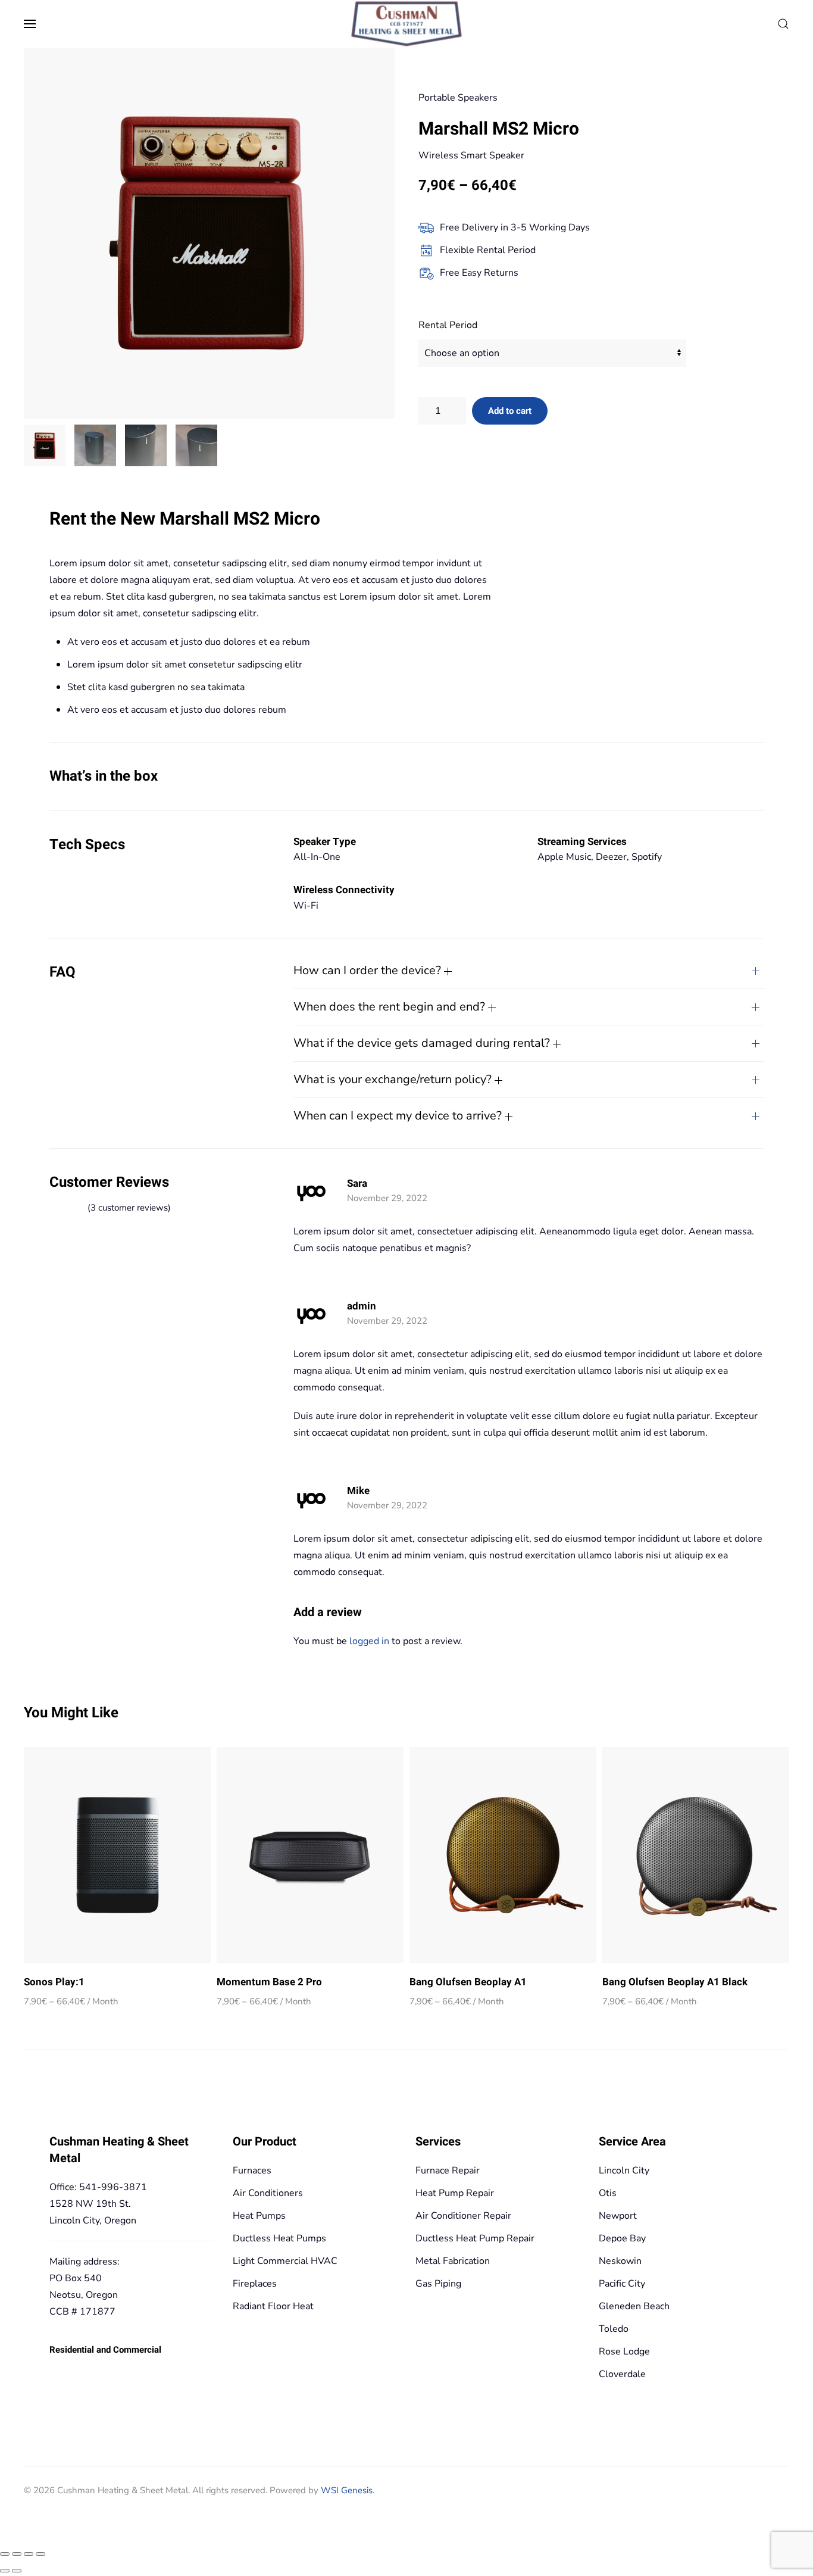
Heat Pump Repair (455, 2193)
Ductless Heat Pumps (279, 2238)
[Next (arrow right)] (17, 2571)
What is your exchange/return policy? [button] (394, 1079)
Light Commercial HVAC (285, 2261)
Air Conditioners (268, 2193)
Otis (608, 2193)
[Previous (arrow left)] (5, 2571)
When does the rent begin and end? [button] (391, 1007)
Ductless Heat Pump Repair (475, 2238)
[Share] (29, 2554)
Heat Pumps (259, 2216)
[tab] (45, 445)
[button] (30, 24)
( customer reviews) (129, 1208)
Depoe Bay (622, 2238)
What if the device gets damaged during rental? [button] (423, 1043)
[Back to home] (407, 24)
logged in (369, 1641)
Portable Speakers (458, 98)
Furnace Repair (448, 2170)
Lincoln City (624, 2170)
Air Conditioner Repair (463, 2216)
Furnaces (252, 2170)
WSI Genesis (347, 2490)
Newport (618, 2216)
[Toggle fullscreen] (17, 2554)
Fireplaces (255, 2284)
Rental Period (448, 325)
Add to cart (510, 411)
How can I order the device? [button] (369, 970)
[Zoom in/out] (5, 2554)
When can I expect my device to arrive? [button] (399, 1116)
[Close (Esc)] (40, 2554)
